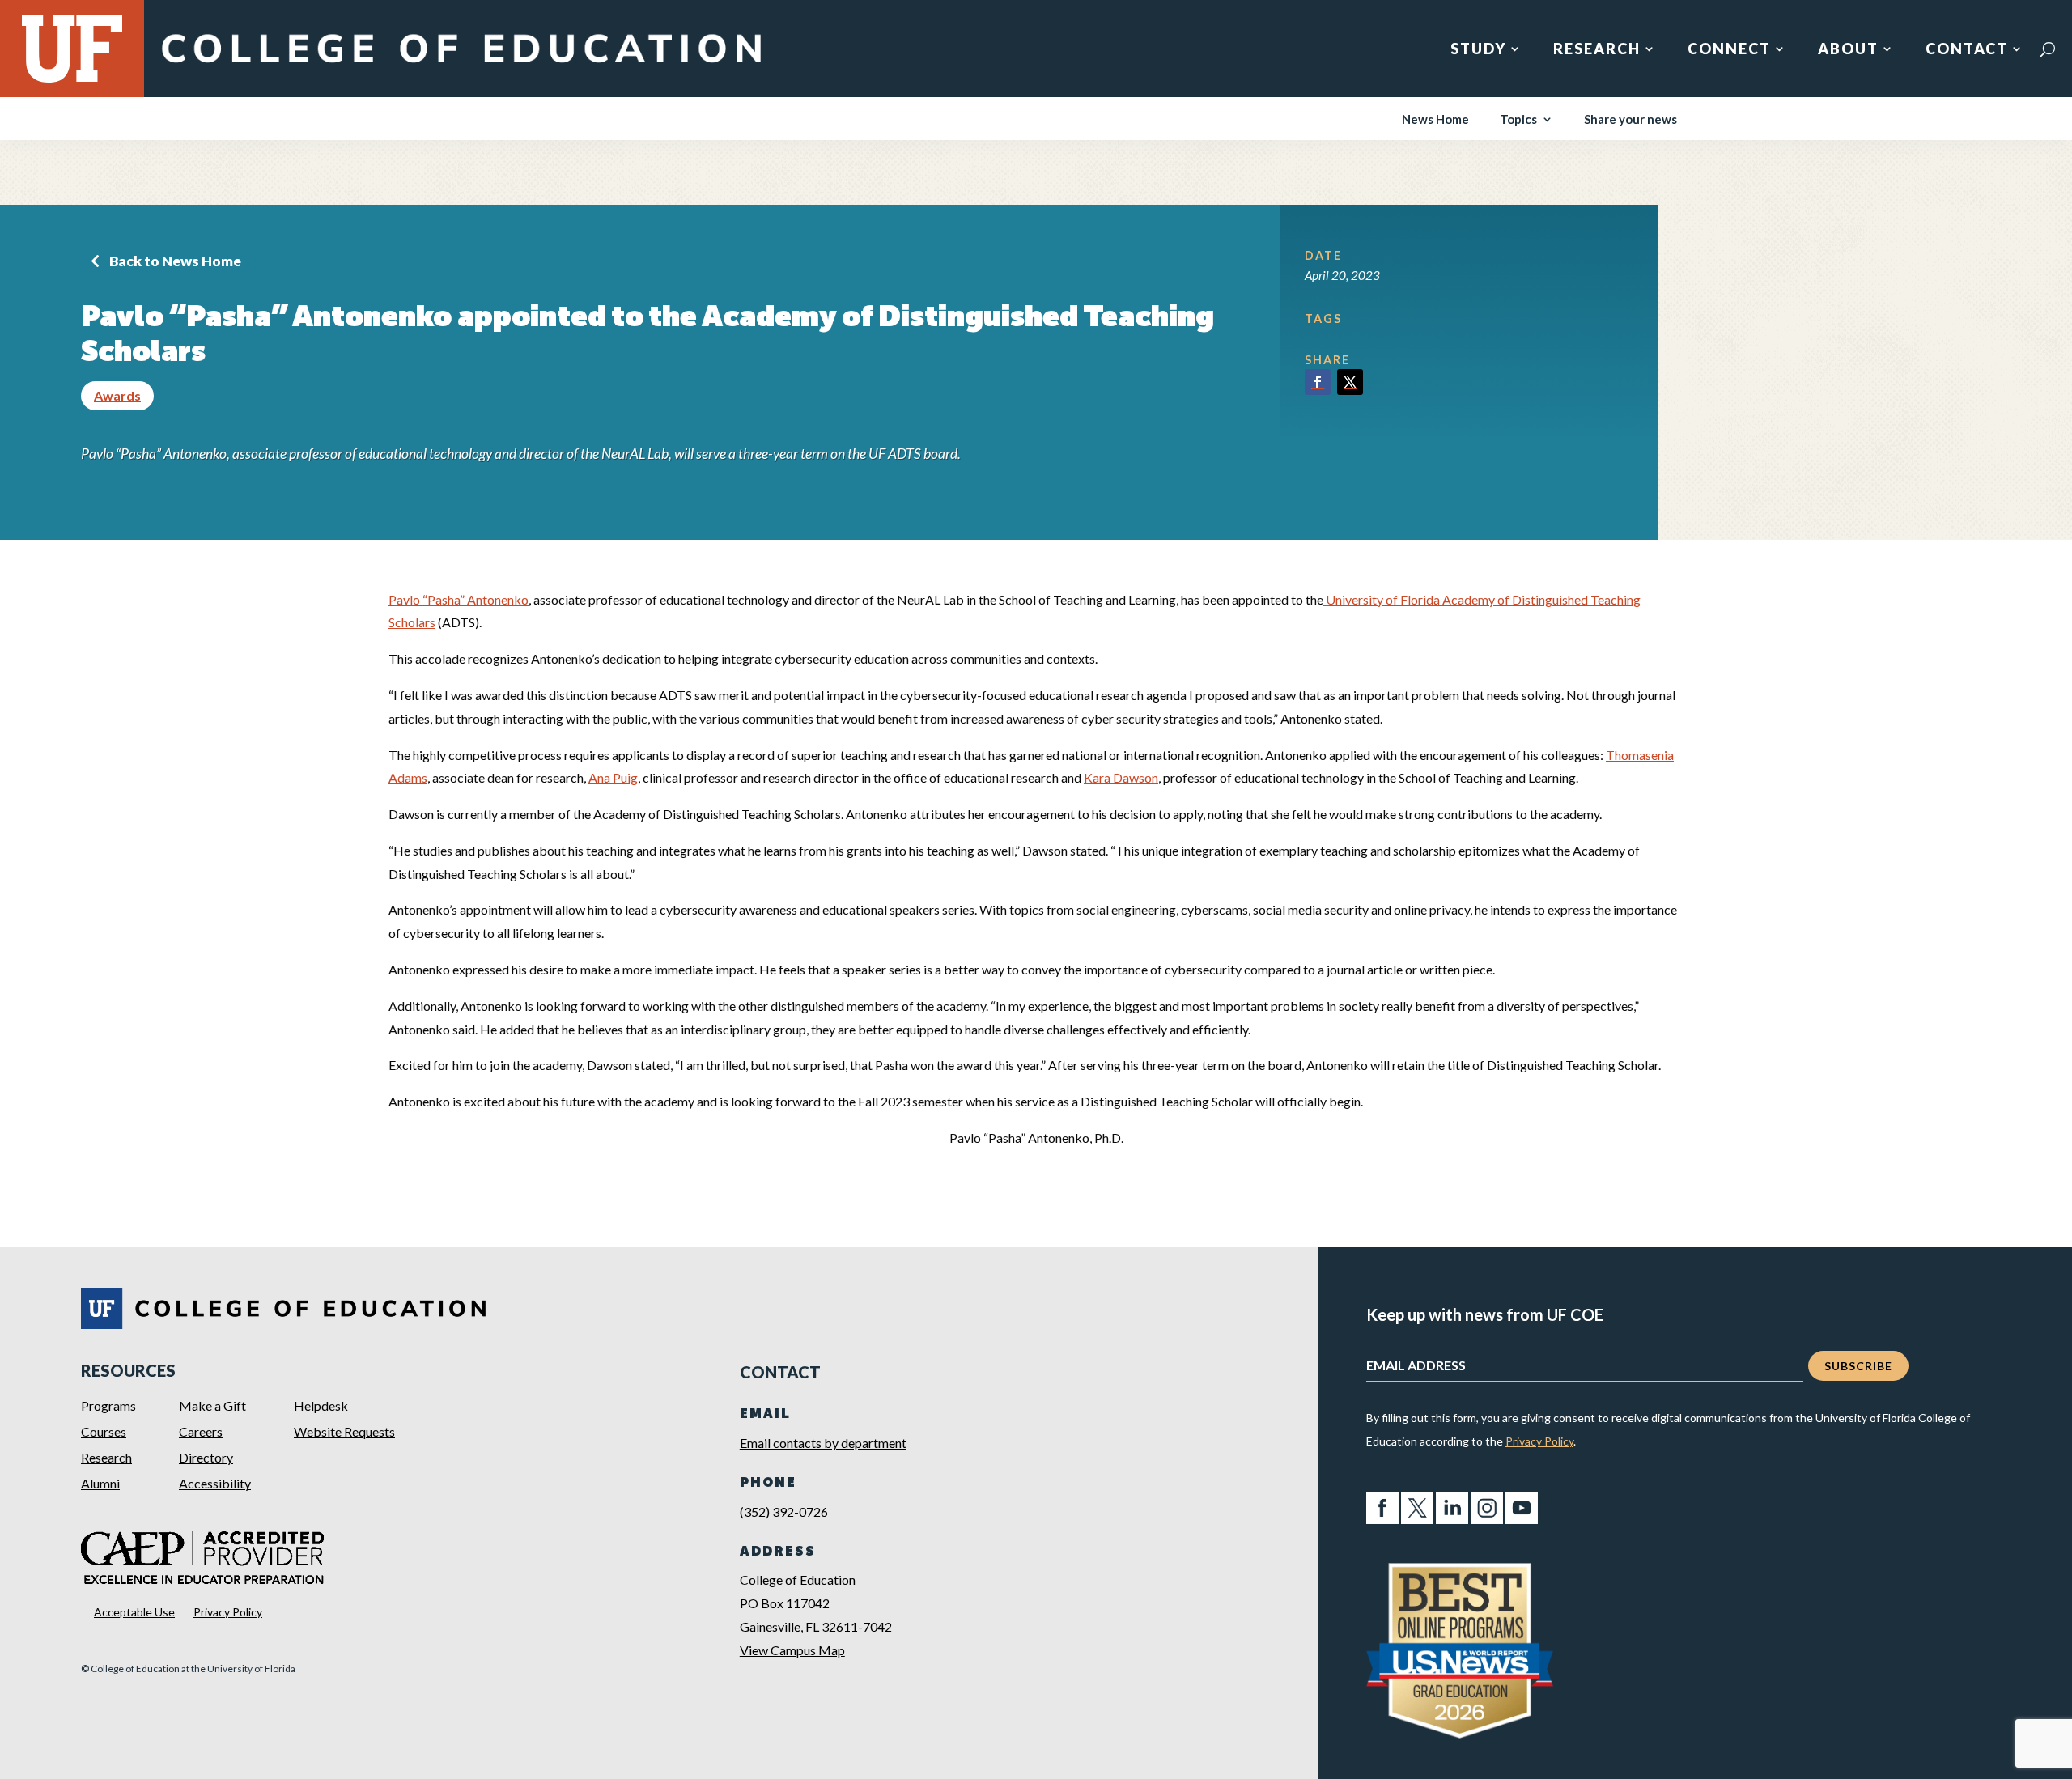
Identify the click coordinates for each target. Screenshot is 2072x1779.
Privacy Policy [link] (228, 1612)
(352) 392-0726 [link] (784, 1512)
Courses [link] (104, 1431)
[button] (1318, 382)
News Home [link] (1435, 120)
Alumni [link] (100, 1483)
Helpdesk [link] (321, 1405)
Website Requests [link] (344, 1431)
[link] (461, 67)
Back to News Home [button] (175, 261)
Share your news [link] (1630, 120)
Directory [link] (206, 1457)
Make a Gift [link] (212, 1405)
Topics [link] (1518, 120)
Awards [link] (117, 395)
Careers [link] (201, 1431)
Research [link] (1597, 50)
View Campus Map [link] (792, 1650)
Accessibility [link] (215, 1483)
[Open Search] (2047, 49)
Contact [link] (1967, 50)
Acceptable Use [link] (134, 1612)
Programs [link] (108, 1405)
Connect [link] (1729, 50)
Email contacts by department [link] (823, 1443)
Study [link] (1478, 50)
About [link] (1848, 50)
